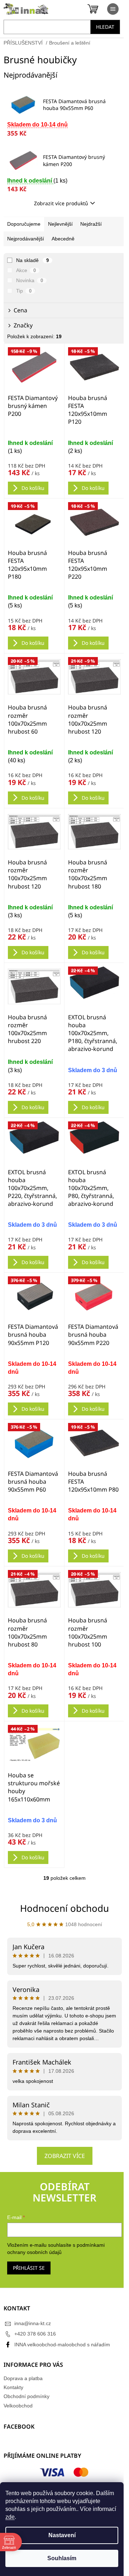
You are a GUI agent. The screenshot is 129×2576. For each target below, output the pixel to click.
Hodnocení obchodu (64, 1908)
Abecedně (63, 239)
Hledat (105, 27)
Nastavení (62, 2535)
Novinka (30, 280)
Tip (24, 291)
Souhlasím (62, 2558)
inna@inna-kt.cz (33, 2323)
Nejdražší (91, 224)
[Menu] (113, 9)
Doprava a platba (23, 2378)
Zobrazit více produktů (61, 203)
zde (10, 2517)
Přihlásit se (29, 2268)
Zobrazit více (65, 2156)
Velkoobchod (18, 2406)
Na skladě (32, 260)
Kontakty (13, 2387)
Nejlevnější (60, 224)
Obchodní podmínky (27, 2396)
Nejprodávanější (26, 239)
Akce (26, 270)
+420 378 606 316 (35, 2334)
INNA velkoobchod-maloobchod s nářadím (62, 2345)
